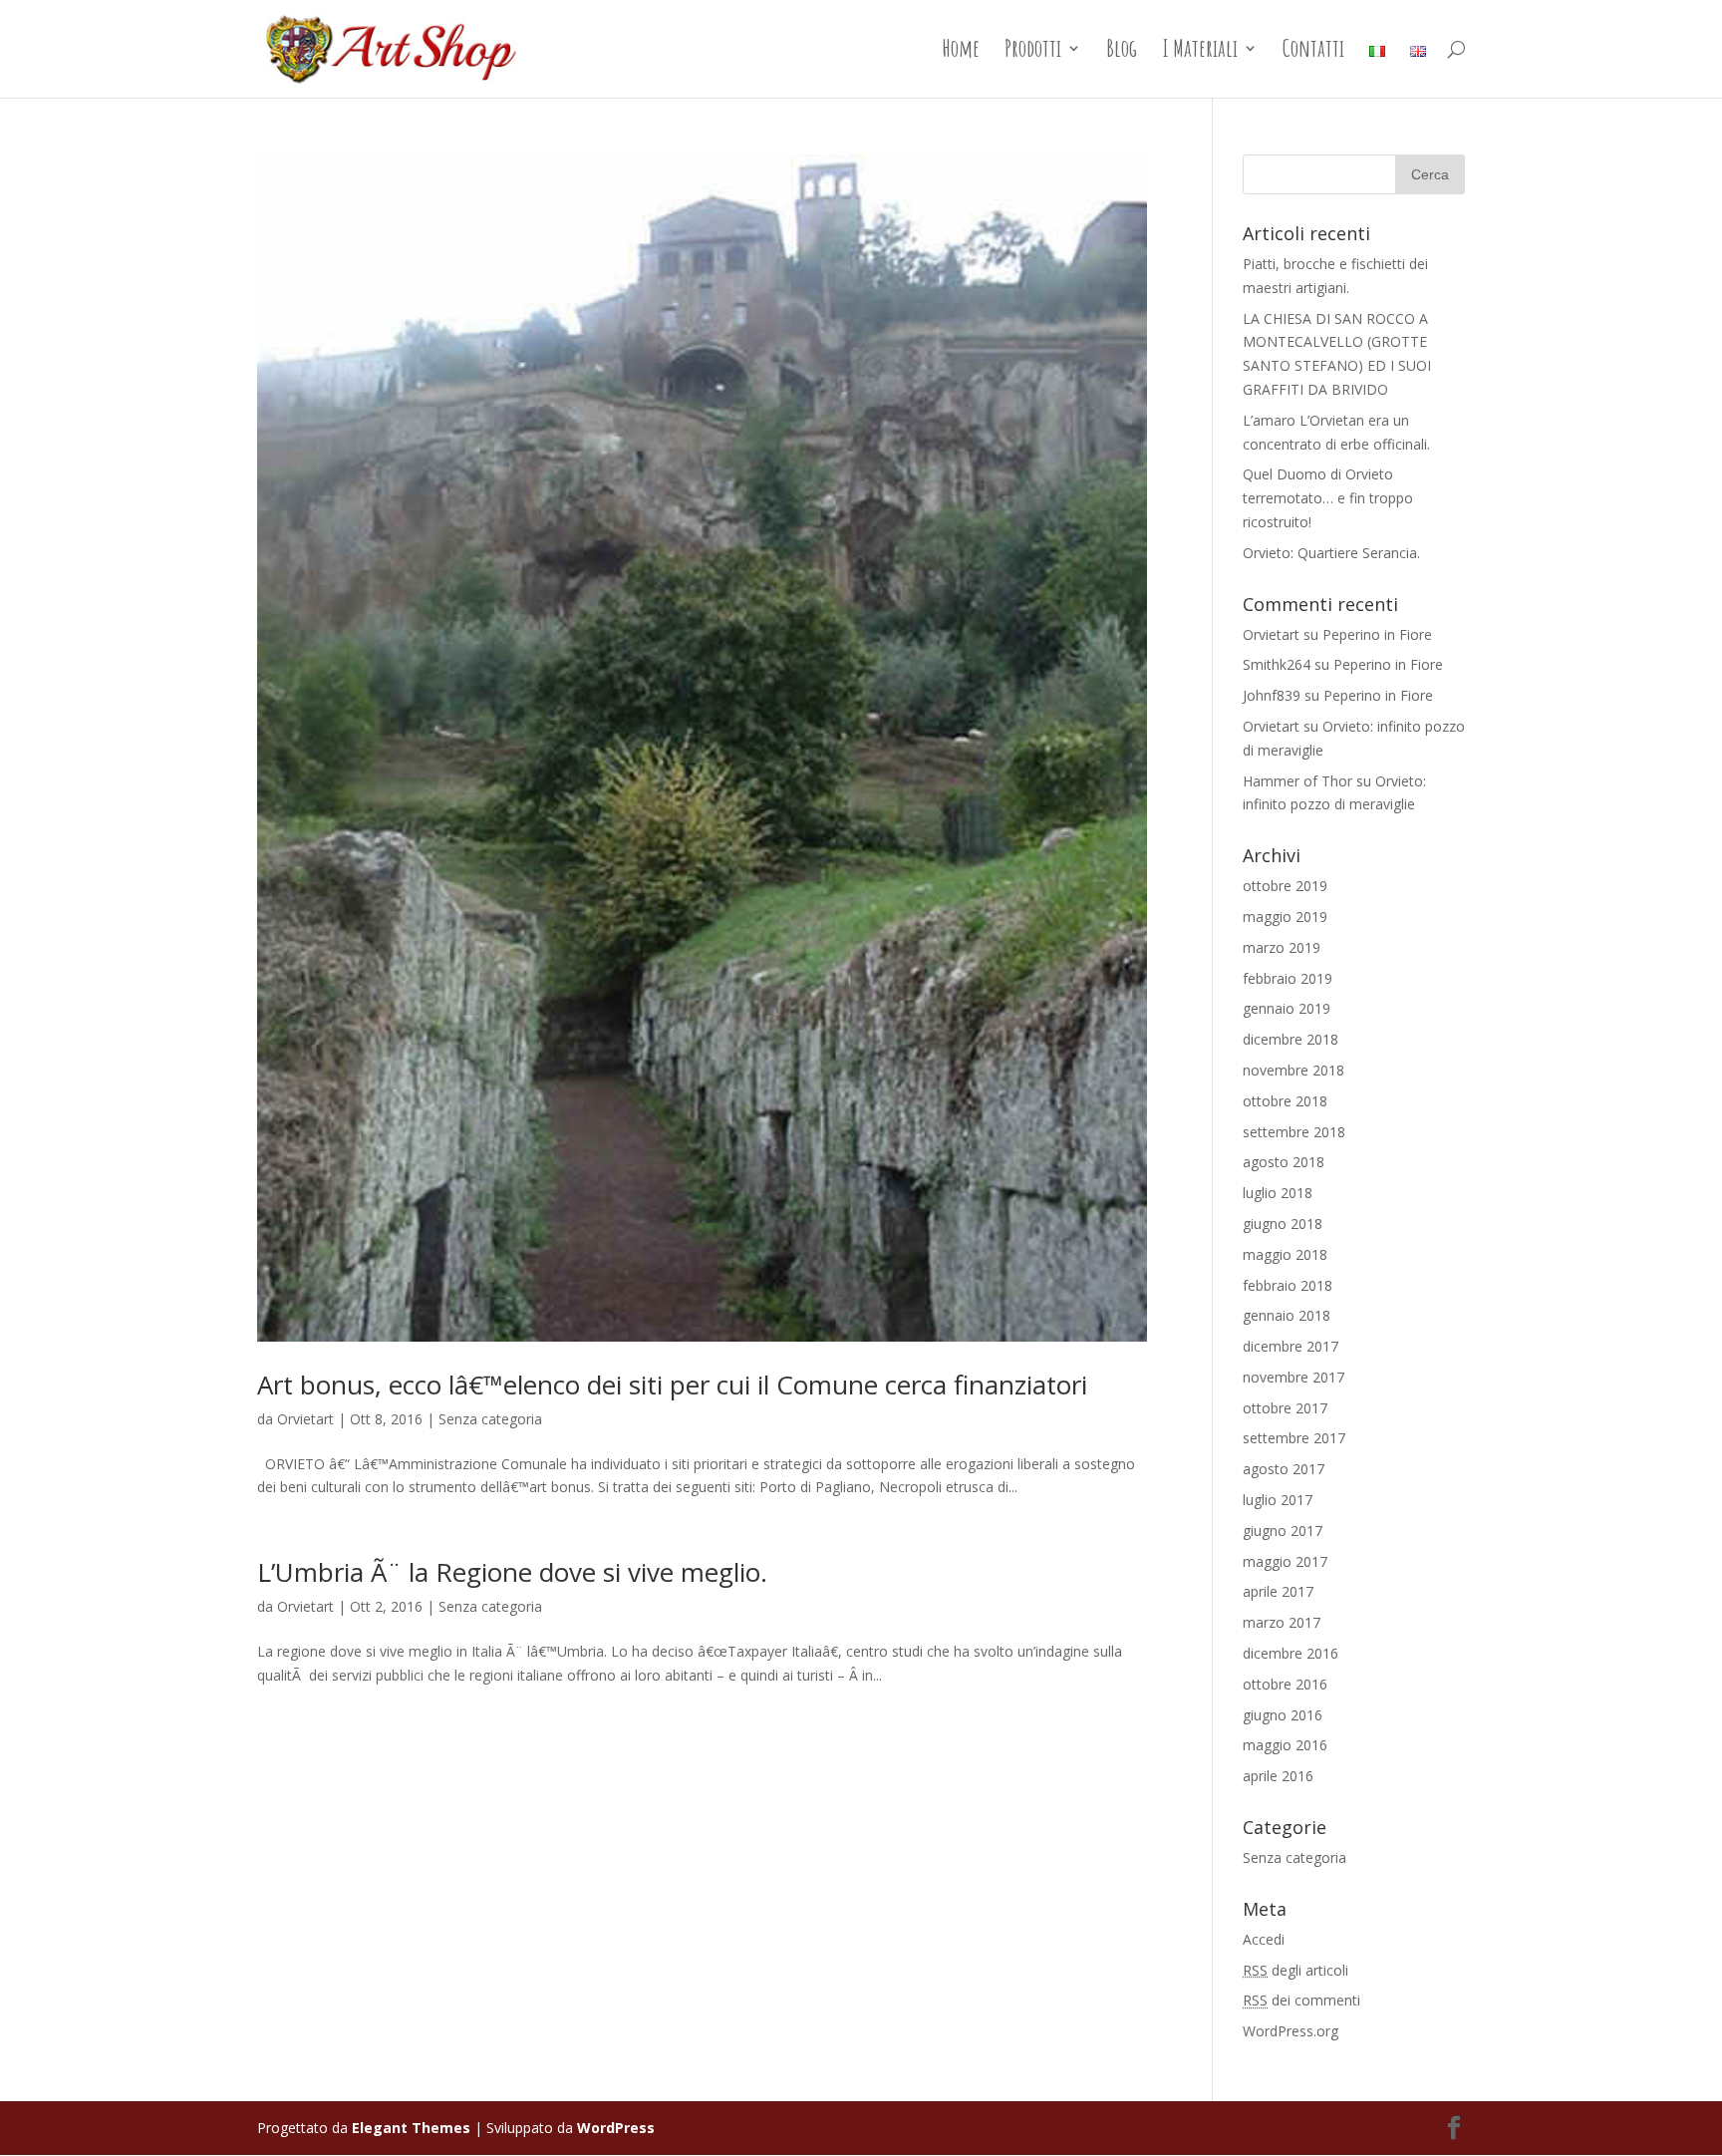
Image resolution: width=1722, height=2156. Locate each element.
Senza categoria (490, 1419)
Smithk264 (1277, 664)
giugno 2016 (1283, 1715)
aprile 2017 (1278, 1591)
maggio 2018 (1285, 1254)
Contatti (1313, 52)
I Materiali (1200, 52)
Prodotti (1033, 52)
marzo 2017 (1282, 1622)
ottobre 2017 (1285, 1408)
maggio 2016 (1285, 1745)
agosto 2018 (1284, 1162)
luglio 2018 (1278, 1193)
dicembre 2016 (1291, 1653)
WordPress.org (1291, 2031)
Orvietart (305, 1419)
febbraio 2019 (1288, 978)
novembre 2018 (1293, 1070)
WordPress (616, 2128)
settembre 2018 (1294, 1132)
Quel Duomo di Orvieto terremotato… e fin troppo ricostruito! (1328, 498)
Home (961, 52)
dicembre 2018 (1291, 1039)
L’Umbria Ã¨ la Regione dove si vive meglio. (512, 1572)
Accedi (1264, 1939)
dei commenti (1301, 2000)
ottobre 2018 (1285, 1101)
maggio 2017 (1285, 1561)
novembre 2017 (1293, 1377)
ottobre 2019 (1285, 886)
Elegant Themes (411, 2128)
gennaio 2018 (1287, 1315)
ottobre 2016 (1285, 1684)
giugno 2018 (1283, 1224)
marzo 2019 (1282, 947)
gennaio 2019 (1287, 1008)
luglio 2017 (1278, 1500)
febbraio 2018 (1288, 1285)
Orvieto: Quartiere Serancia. (1331, 553)
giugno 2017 (1283, 1531)
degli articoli (1295, 1970)
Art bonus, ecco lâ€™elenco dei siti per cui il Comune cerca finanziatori (672, 1385)
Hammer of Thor (1297, 781)
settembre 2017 (1294, 1438)
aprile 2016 (1278, 1776)
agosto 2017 (1284, 1469)
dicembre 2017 (1291, 1346)
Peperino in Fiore (1377, 634)
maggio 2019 (1285, 917)
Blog (1122, 52)
